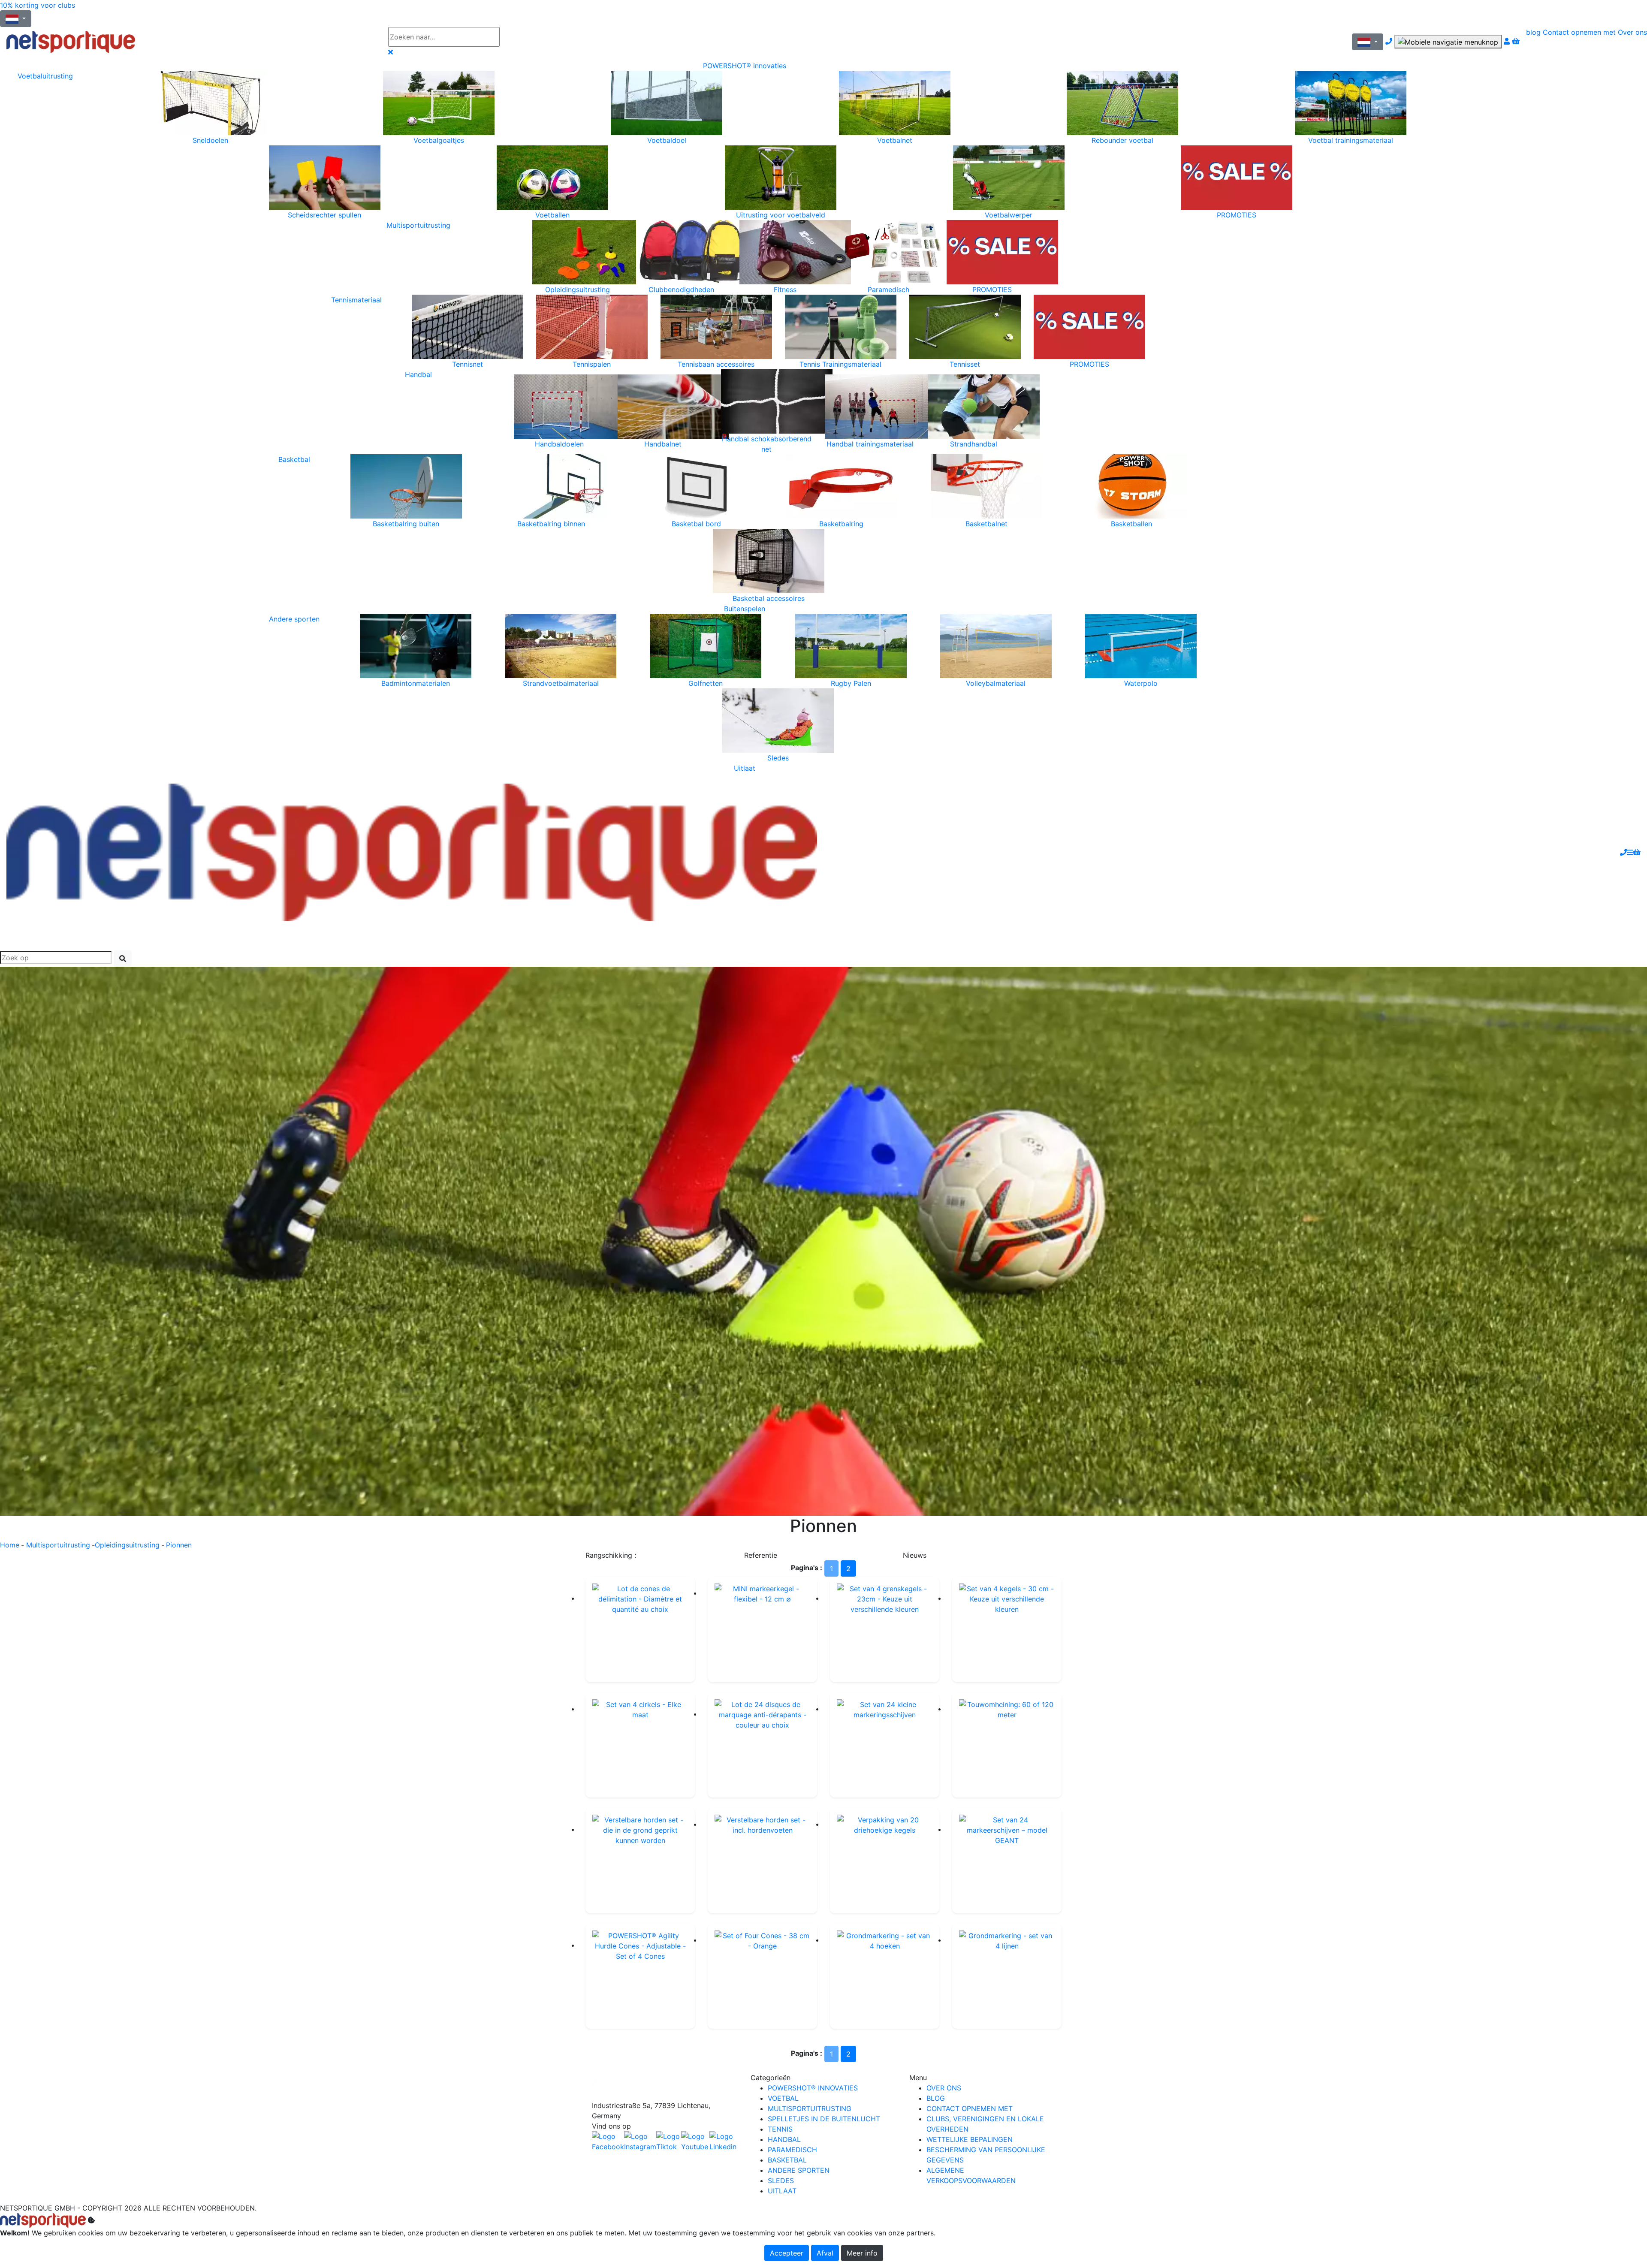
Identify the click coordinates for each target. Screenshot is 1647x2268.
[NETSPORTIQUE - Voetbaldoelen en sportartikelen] (412, 852)
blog (1533, 32)
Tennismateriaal (356, 300)
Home (10, 1545)
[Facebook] (665, 2086)
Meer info (862, 2253)
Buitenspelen (745, 609)
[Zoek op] (525, 37)
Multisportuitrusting (418, 225)
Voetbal (783, 2098)
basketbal (787, 2160)
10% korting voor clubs (38, 5)
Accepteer (787, 2253)
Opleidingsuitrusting (127, 1545)
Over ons (1632, 32)
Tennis (780, 2129)
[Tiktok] (669, 2141)
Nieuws (915, 1555)
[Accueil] (191, 42)
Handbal (418, 374)
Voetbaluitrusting (45, 76)
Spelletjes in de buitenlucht (824, 2119)
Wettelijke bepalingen (970, 2139)
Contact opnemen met (1579, 32)
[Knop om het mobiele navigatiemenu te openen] (1448, 42)
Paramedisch (792, 2150)
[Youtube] (695, 2141)
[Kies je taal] (1368, 42)
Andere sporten (294, 619)
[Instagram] (640, 2141)
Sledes (781, 2181)
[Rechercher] (123, 959)
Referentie (761, 1555)
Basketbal (294, 459)
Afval (825, 2253)
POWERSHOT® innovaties (745, 66)
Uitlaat (745, 768)
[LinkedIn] (724, 2141)
